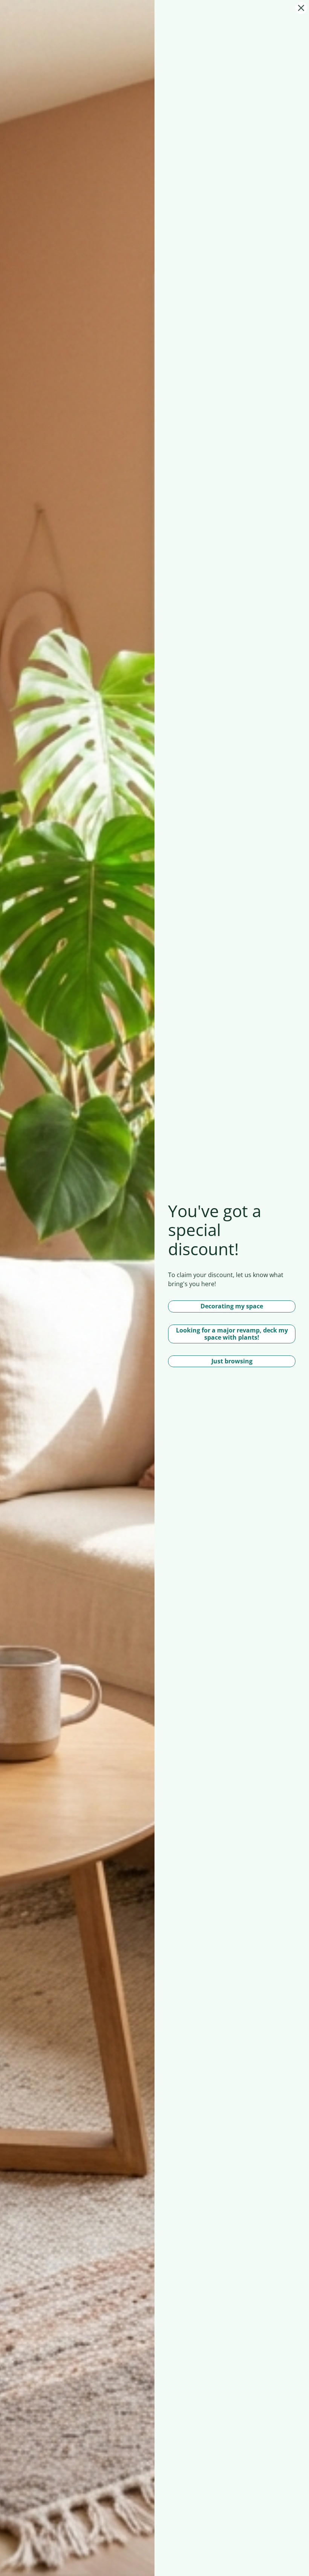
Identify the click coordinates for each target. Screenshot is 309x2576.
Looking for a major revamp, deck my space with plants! (232, 1334)
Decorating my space (232, 1306)
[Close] (301, 8)
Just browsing (232, 1361)
